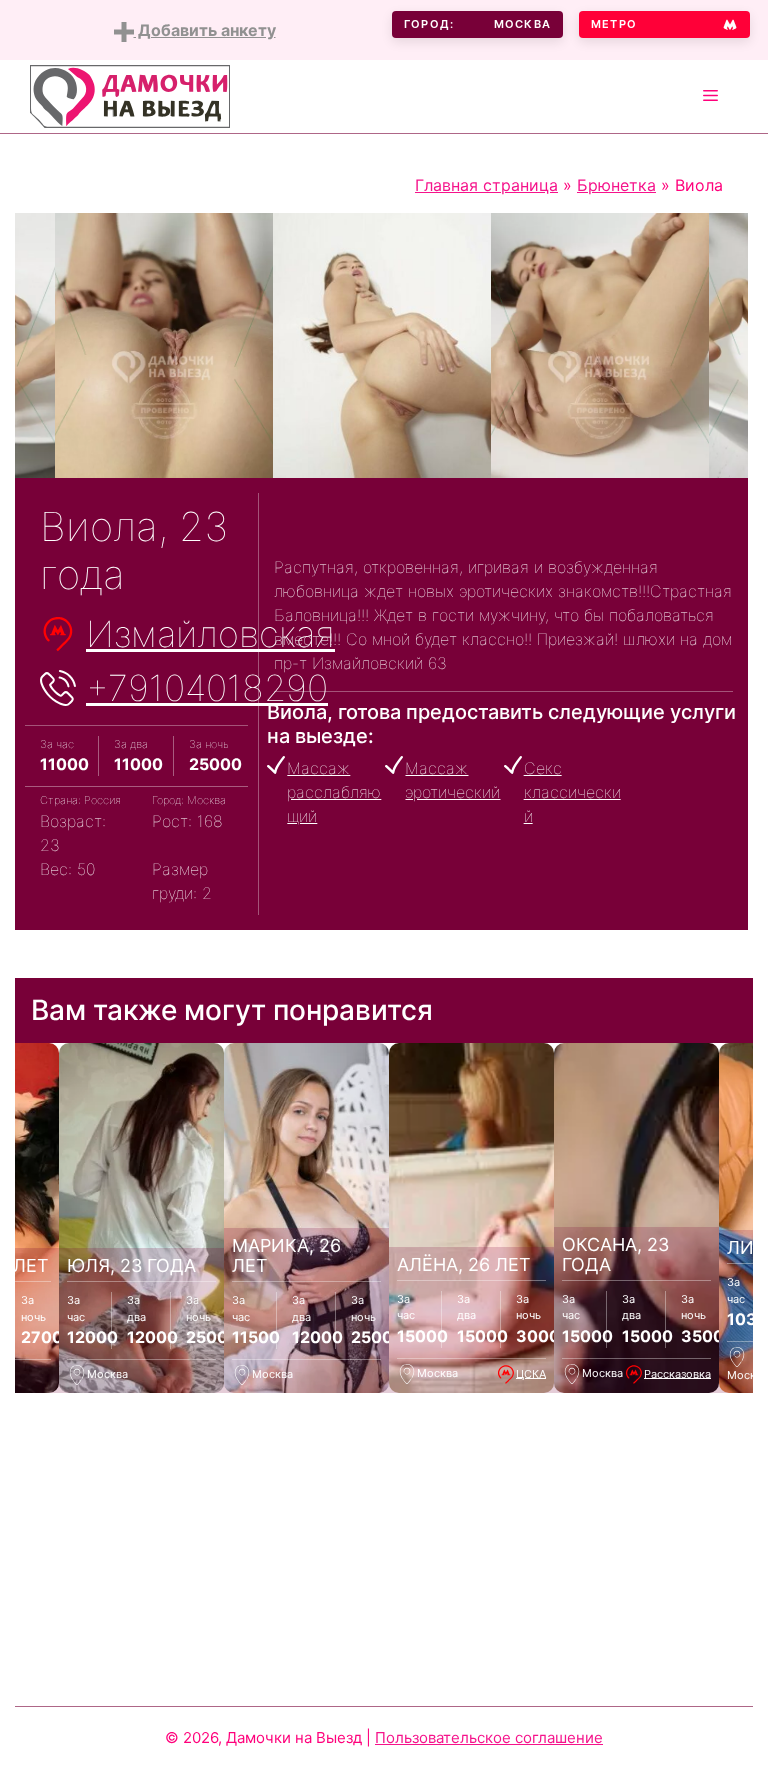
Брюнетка (616, 185)
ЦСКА (531, 1373)
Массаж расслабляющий (334, 792)
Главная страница (486, 185)
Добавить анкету (205, 30)
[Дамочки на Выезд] (130, 95)
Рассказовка (677, 1373)
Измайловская (210, 634)
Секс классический (572, 792)
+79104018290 (207, 688)
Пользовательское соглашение (489, 1737)
